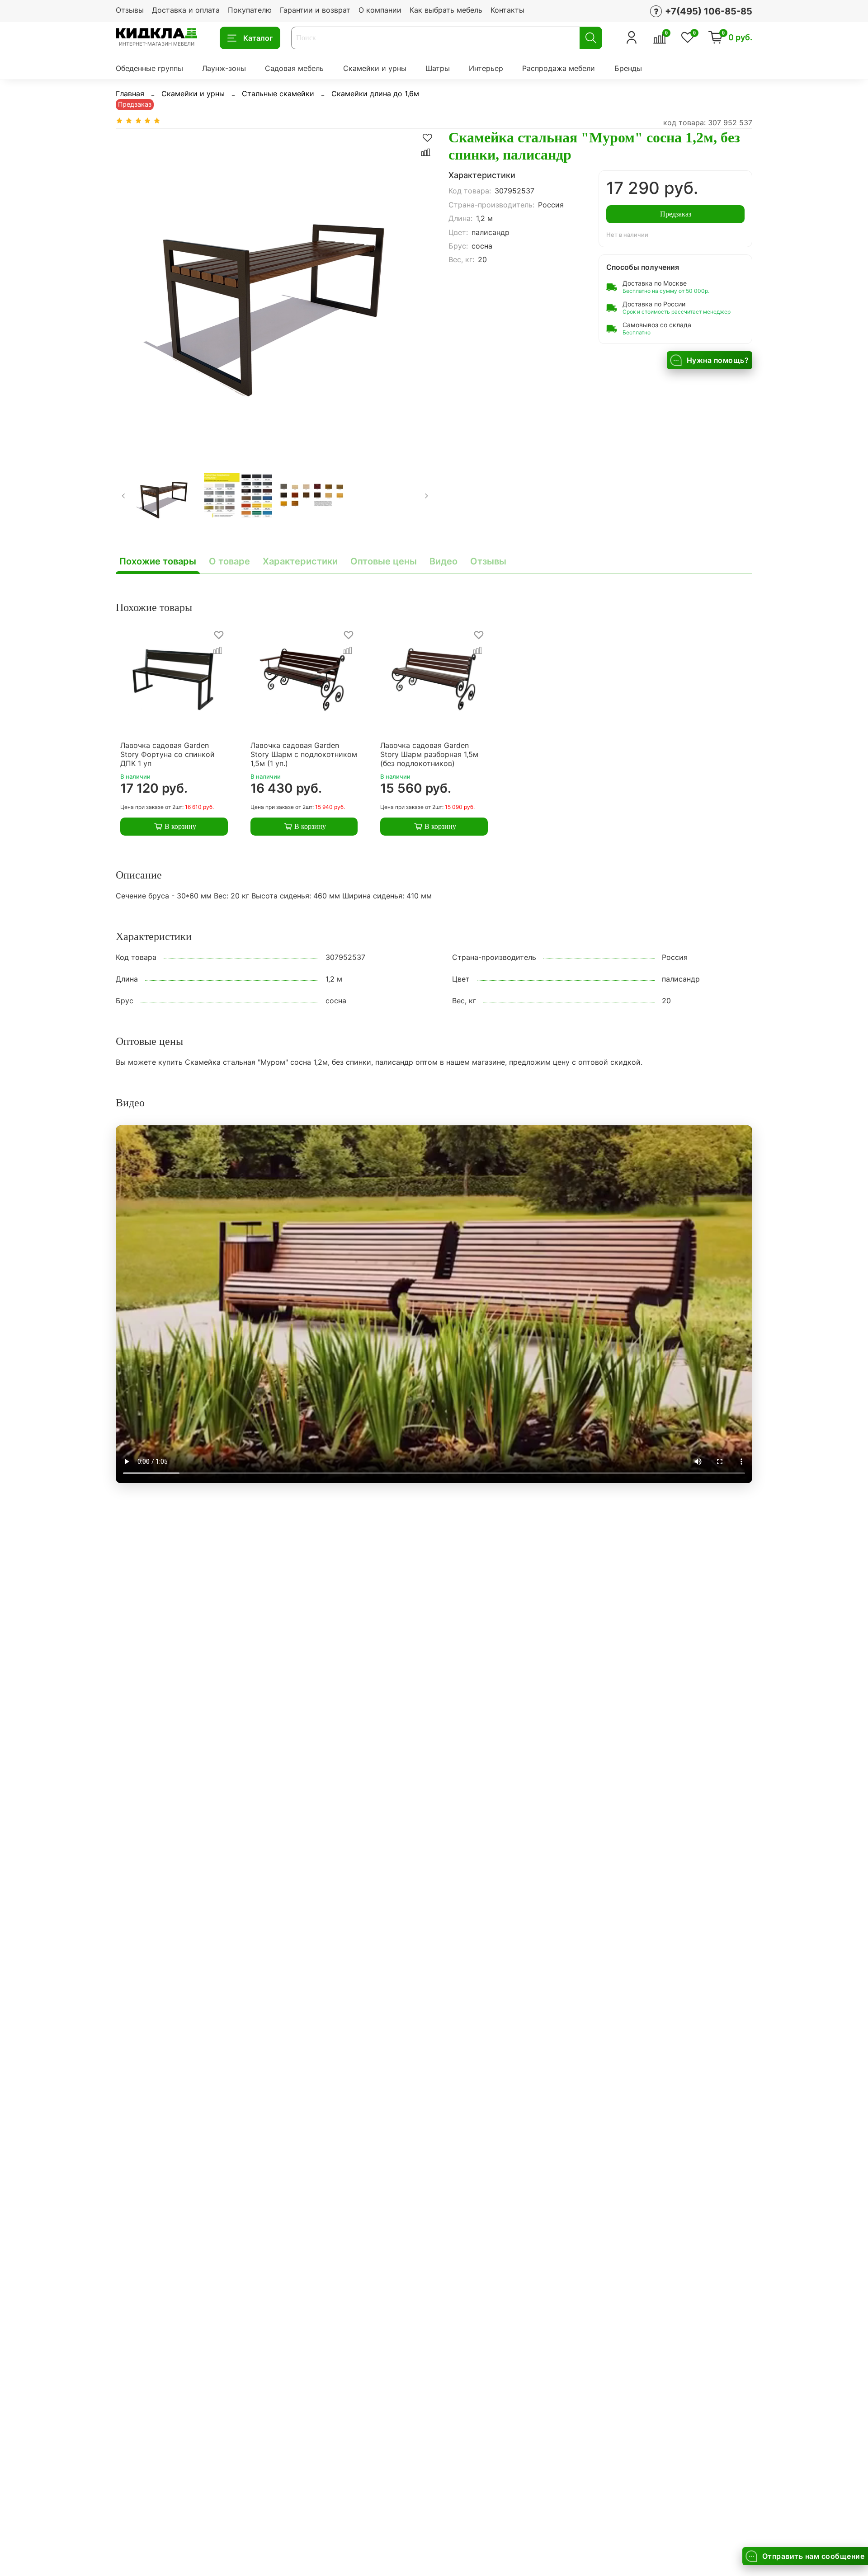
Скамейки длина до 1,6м (375, 94)
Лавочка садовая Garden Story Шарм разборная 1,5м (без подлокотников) (429, 754)
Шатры (438, 68)
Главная (130, 94)
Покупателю (250, 10)
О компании (380, 10)
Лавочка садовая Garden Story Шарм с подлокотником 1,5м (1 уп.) (304, 754)
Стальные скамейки (278, 94)
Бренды (628, 68)
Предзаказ (676, 214)
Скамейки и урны (375, 68)
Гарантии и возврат (315, 10)
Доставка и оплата (186, 10)
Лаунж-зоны (224, 68)
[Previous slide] (130, 288)
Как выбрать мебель (446, 10)
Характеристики (300, 561)
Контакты (507, 10)
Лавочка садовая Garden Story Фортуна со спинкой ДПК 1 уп (167, 754)
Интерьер (486, 68)
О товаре (229, 561)
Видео (443, 561)
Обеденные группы (149, 68)
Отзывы (130, 10)
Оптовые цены (384, 561)
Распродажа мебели (559, 68)
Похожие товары (158, 561)
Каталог (258, 38)
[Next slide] (420, 288)
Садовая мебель (294, 68)
